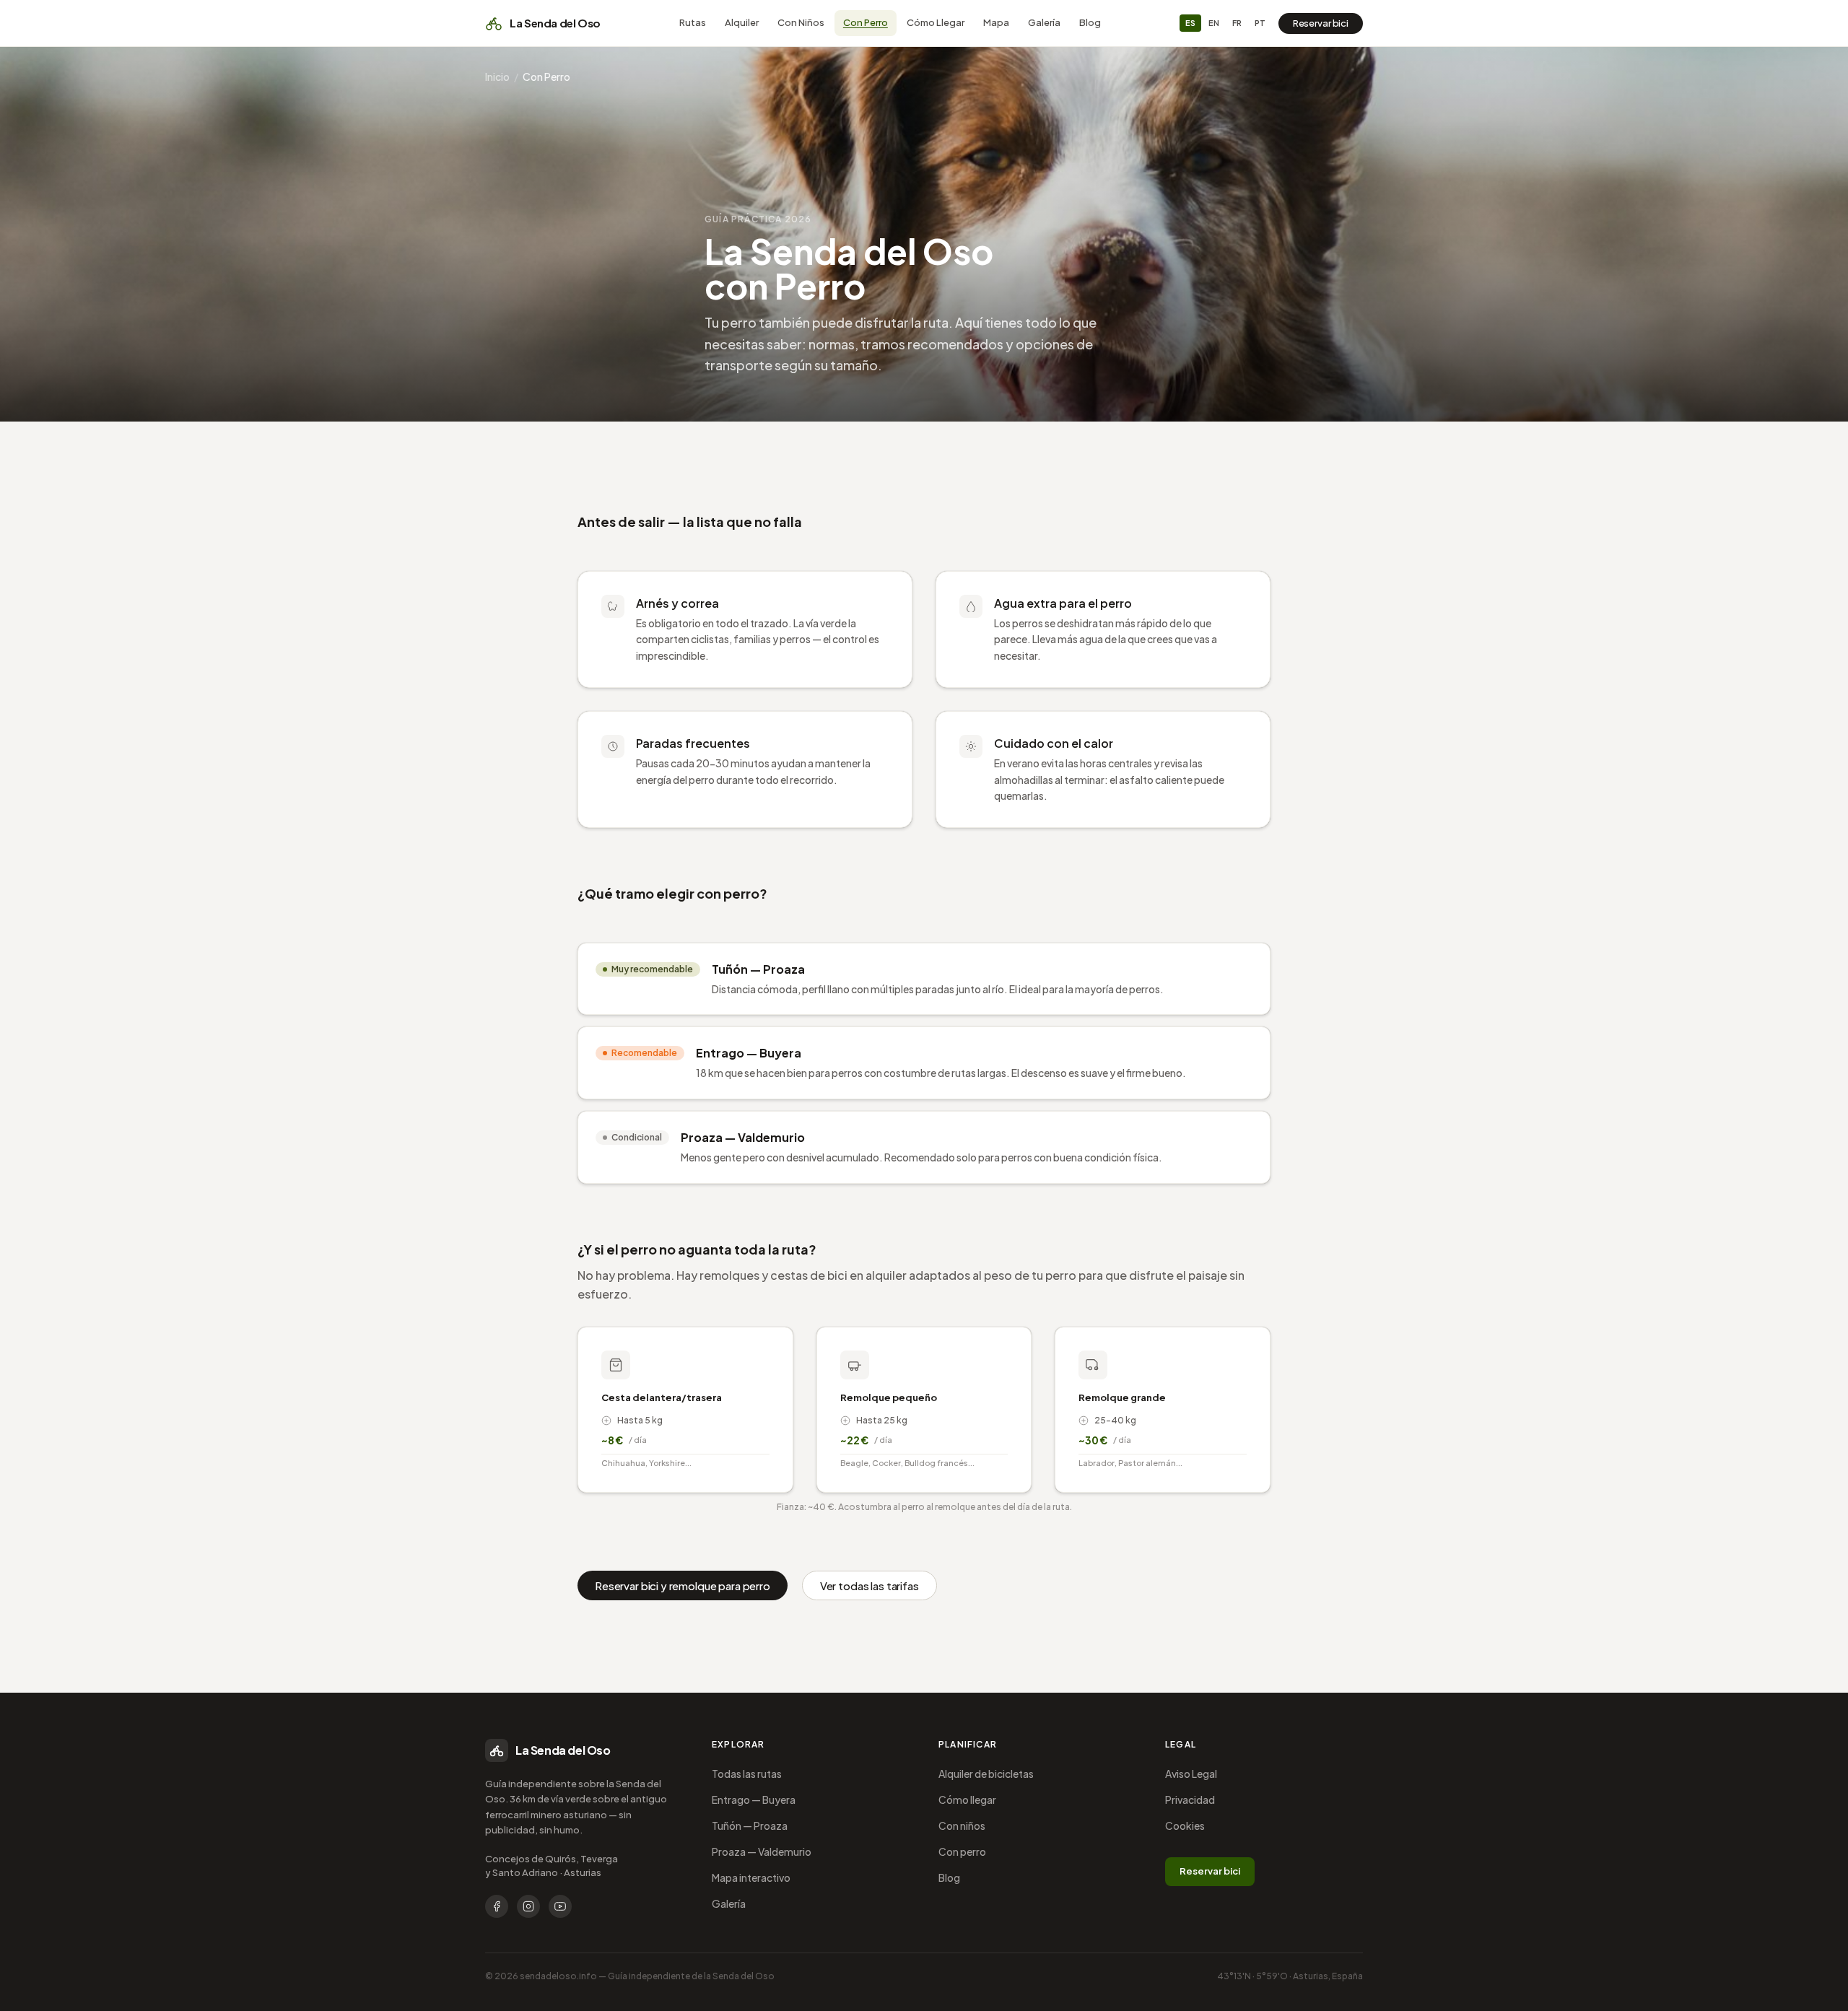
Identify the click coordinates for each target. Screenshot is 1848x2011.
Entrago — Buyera (754, 1800)
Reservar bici (1321, 23)
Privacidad (1190, 1800)
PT (1260, 23)
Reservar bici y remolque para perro (683, 1585)
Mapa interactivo (751, 1877)
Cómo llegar (967, 1800)
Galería (1044, 22)
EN (1214, 23)
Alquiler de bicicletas (986, 1774)
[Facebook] (497, 1906)
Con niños (962, 1825)
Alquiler (742, 22)
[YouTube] (560, 1906)
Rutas (693, 22)
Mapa (996, 22)
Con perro (962, 1851)
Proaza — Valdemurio (762, 1851)
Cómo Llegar (936, 22)
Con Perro (866, 22)
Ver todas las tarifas (869, 1585)
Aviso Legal (1191, 1774)
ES (1190, 23)
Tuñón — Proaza (750, 1825)
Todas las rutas (747, 1774)
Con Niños (801, 22)
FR (1237, 23)
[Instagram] (528, 1906)
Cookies (1185, 1825)
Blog (1090, 22)
